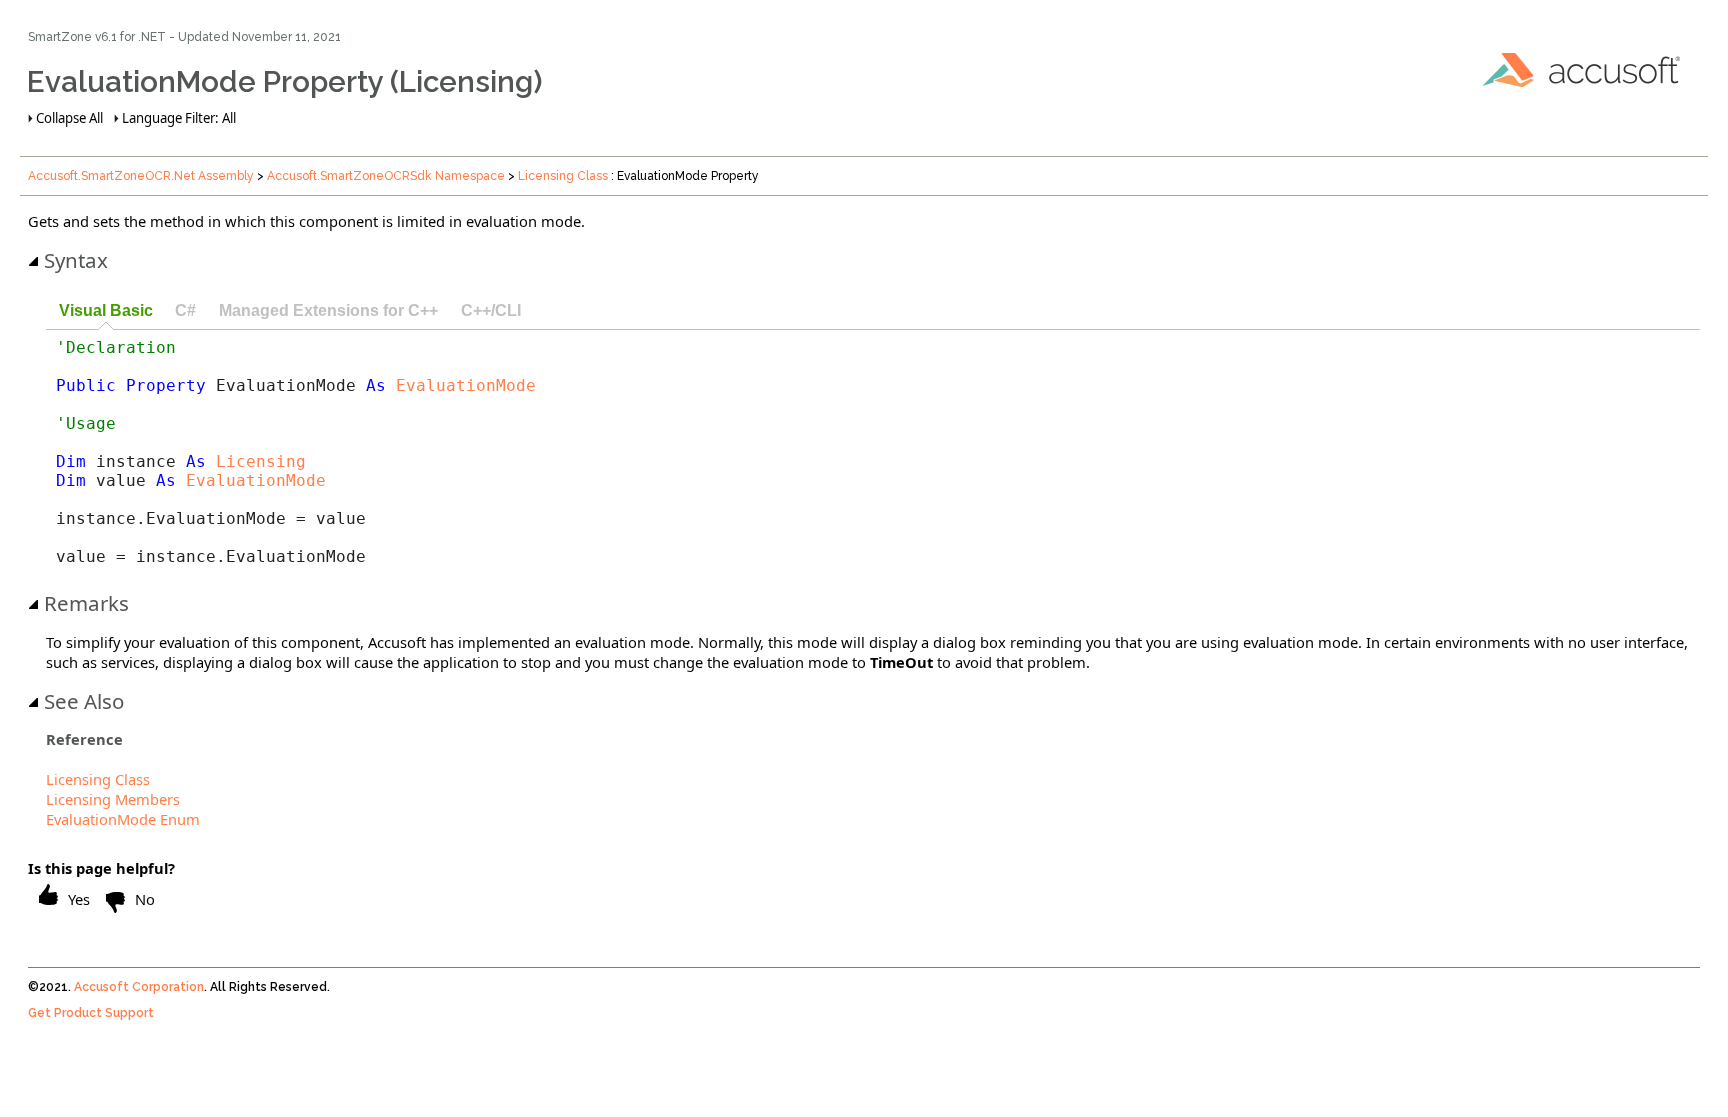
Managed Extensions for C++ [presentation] (328, 310)
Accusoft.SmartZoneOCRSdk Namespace (386, 176)
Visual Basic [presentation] (106, 310)
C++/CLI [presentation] (491, 310)
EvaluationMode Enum (123, 819)
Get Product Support (91, 1013)
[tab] (105, 311)
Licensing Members (113, 799)
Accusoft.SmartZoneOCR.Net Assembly (141, 176)
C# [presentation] (185, 310)
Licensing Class (563, 176)
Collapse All (69, 118)
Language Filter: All (179, 118)
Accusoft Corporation (139, 987)
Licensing (261, 461)
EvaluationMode (466, 385)
